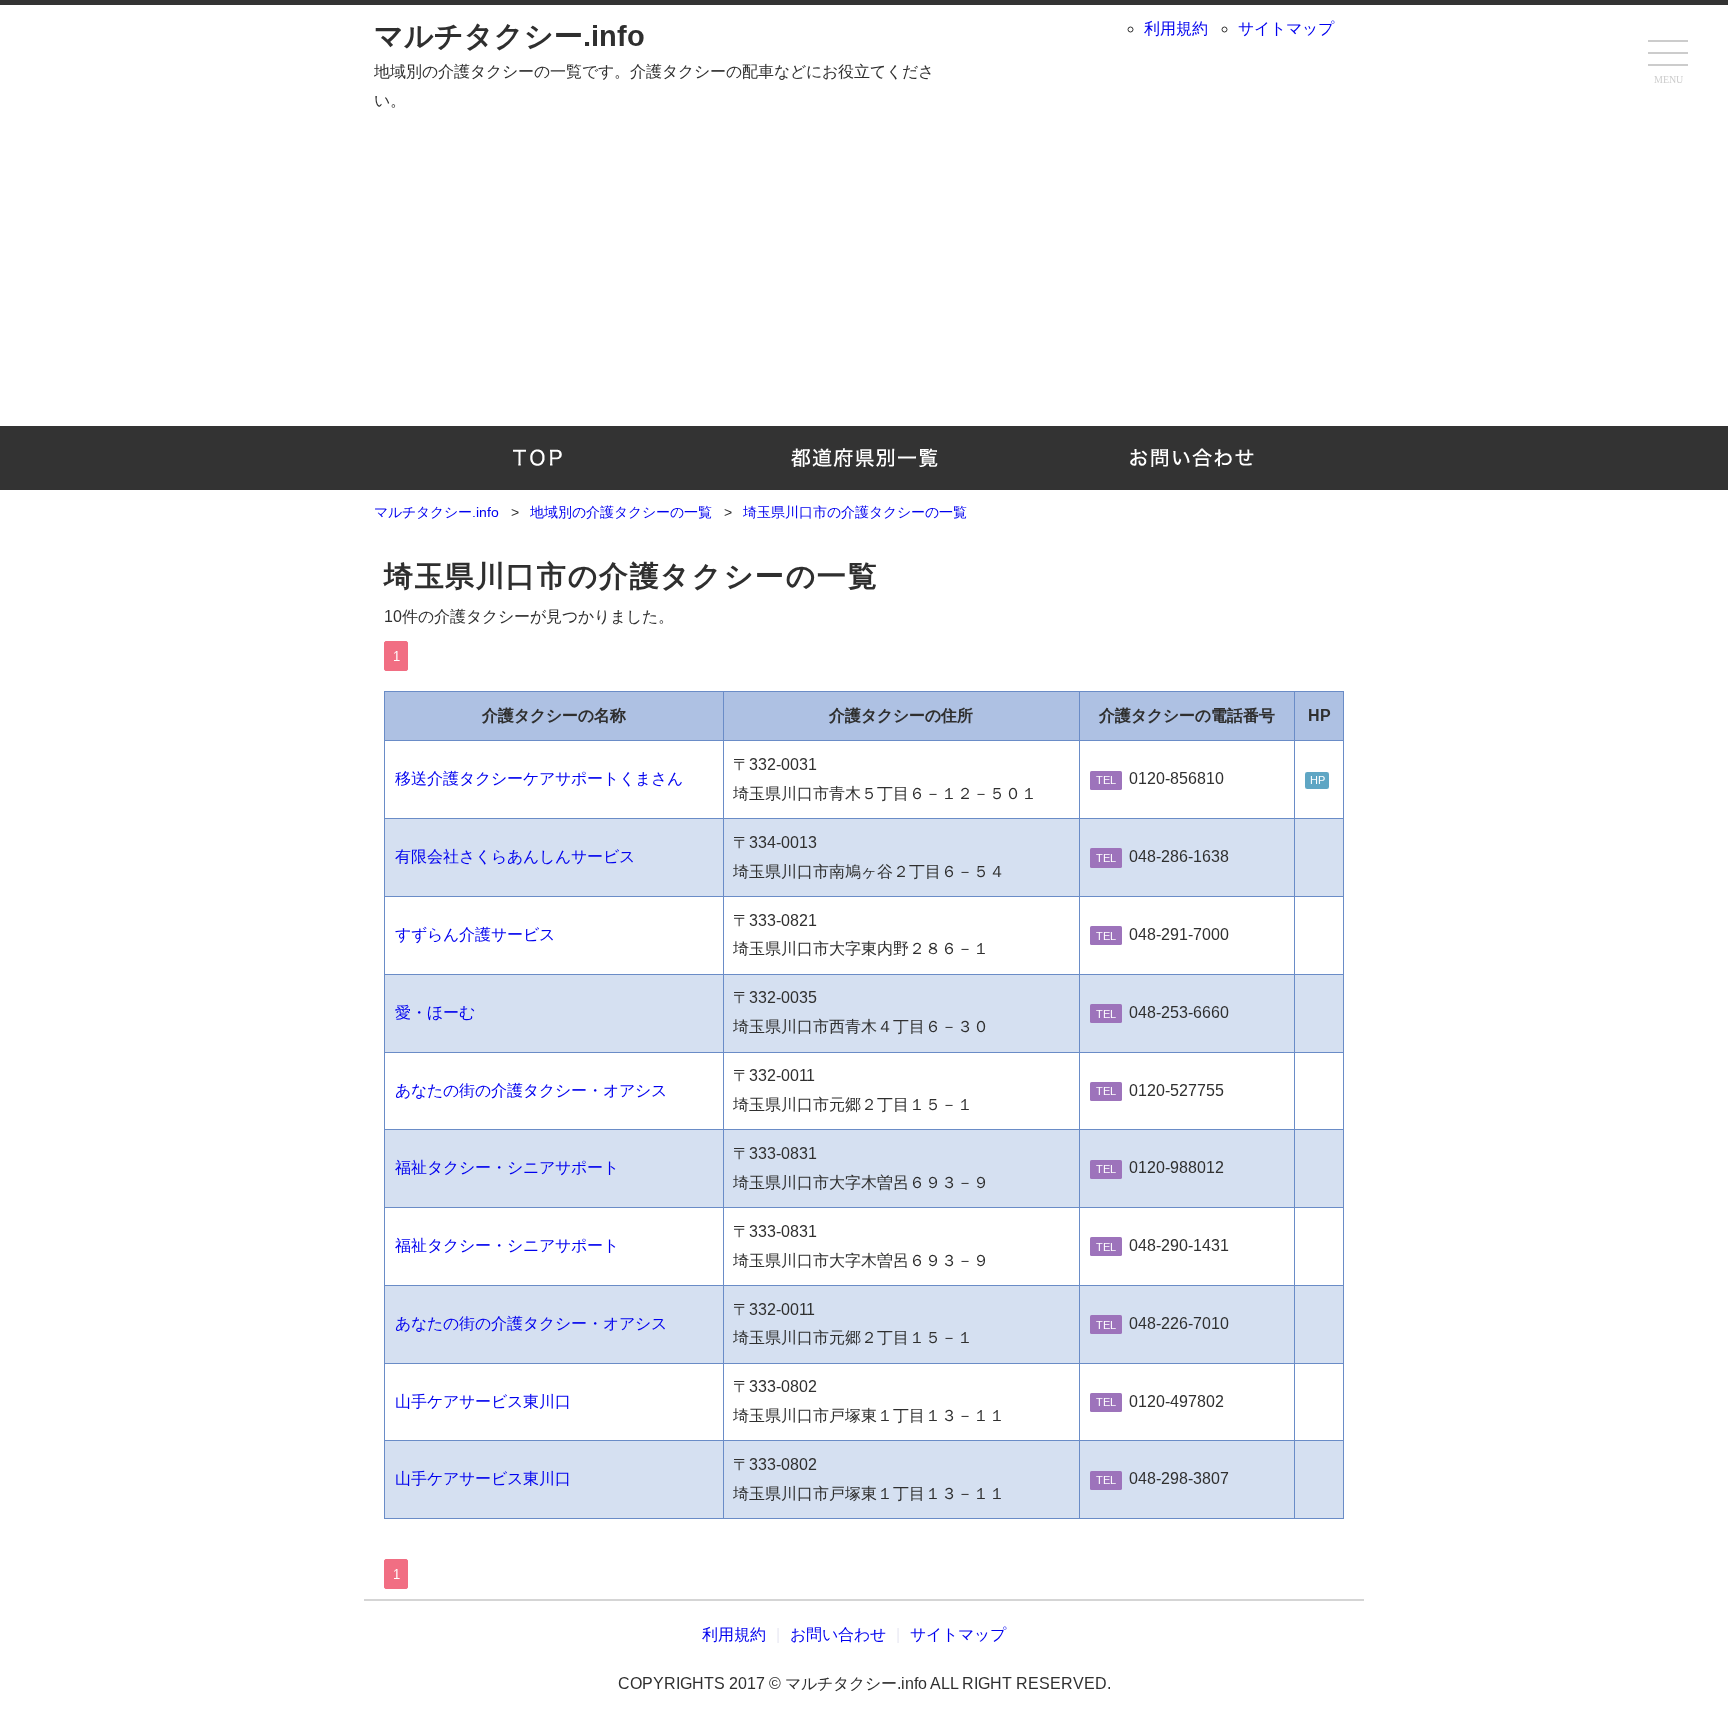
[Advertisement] (864, 276)
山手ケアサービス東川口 (483, 1401)
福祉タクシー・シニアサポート (507, 1167)
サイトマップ (1286, 28)
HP (1317, 780)
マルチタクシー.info (509, 36)
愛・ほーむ (435, 1012)
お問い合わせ (1190, 458)
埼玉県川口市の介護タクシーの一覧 (631, 576)
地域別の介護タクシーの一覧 (864, 458)
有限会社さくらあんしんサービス (515, 856)
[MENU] (1668, 55)
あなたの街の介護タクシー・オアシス (531, 1090)
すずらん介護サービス (475, 934)
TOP (537, 458)
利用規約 (1176, 28)
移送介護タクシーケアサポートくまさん (539, 778)
